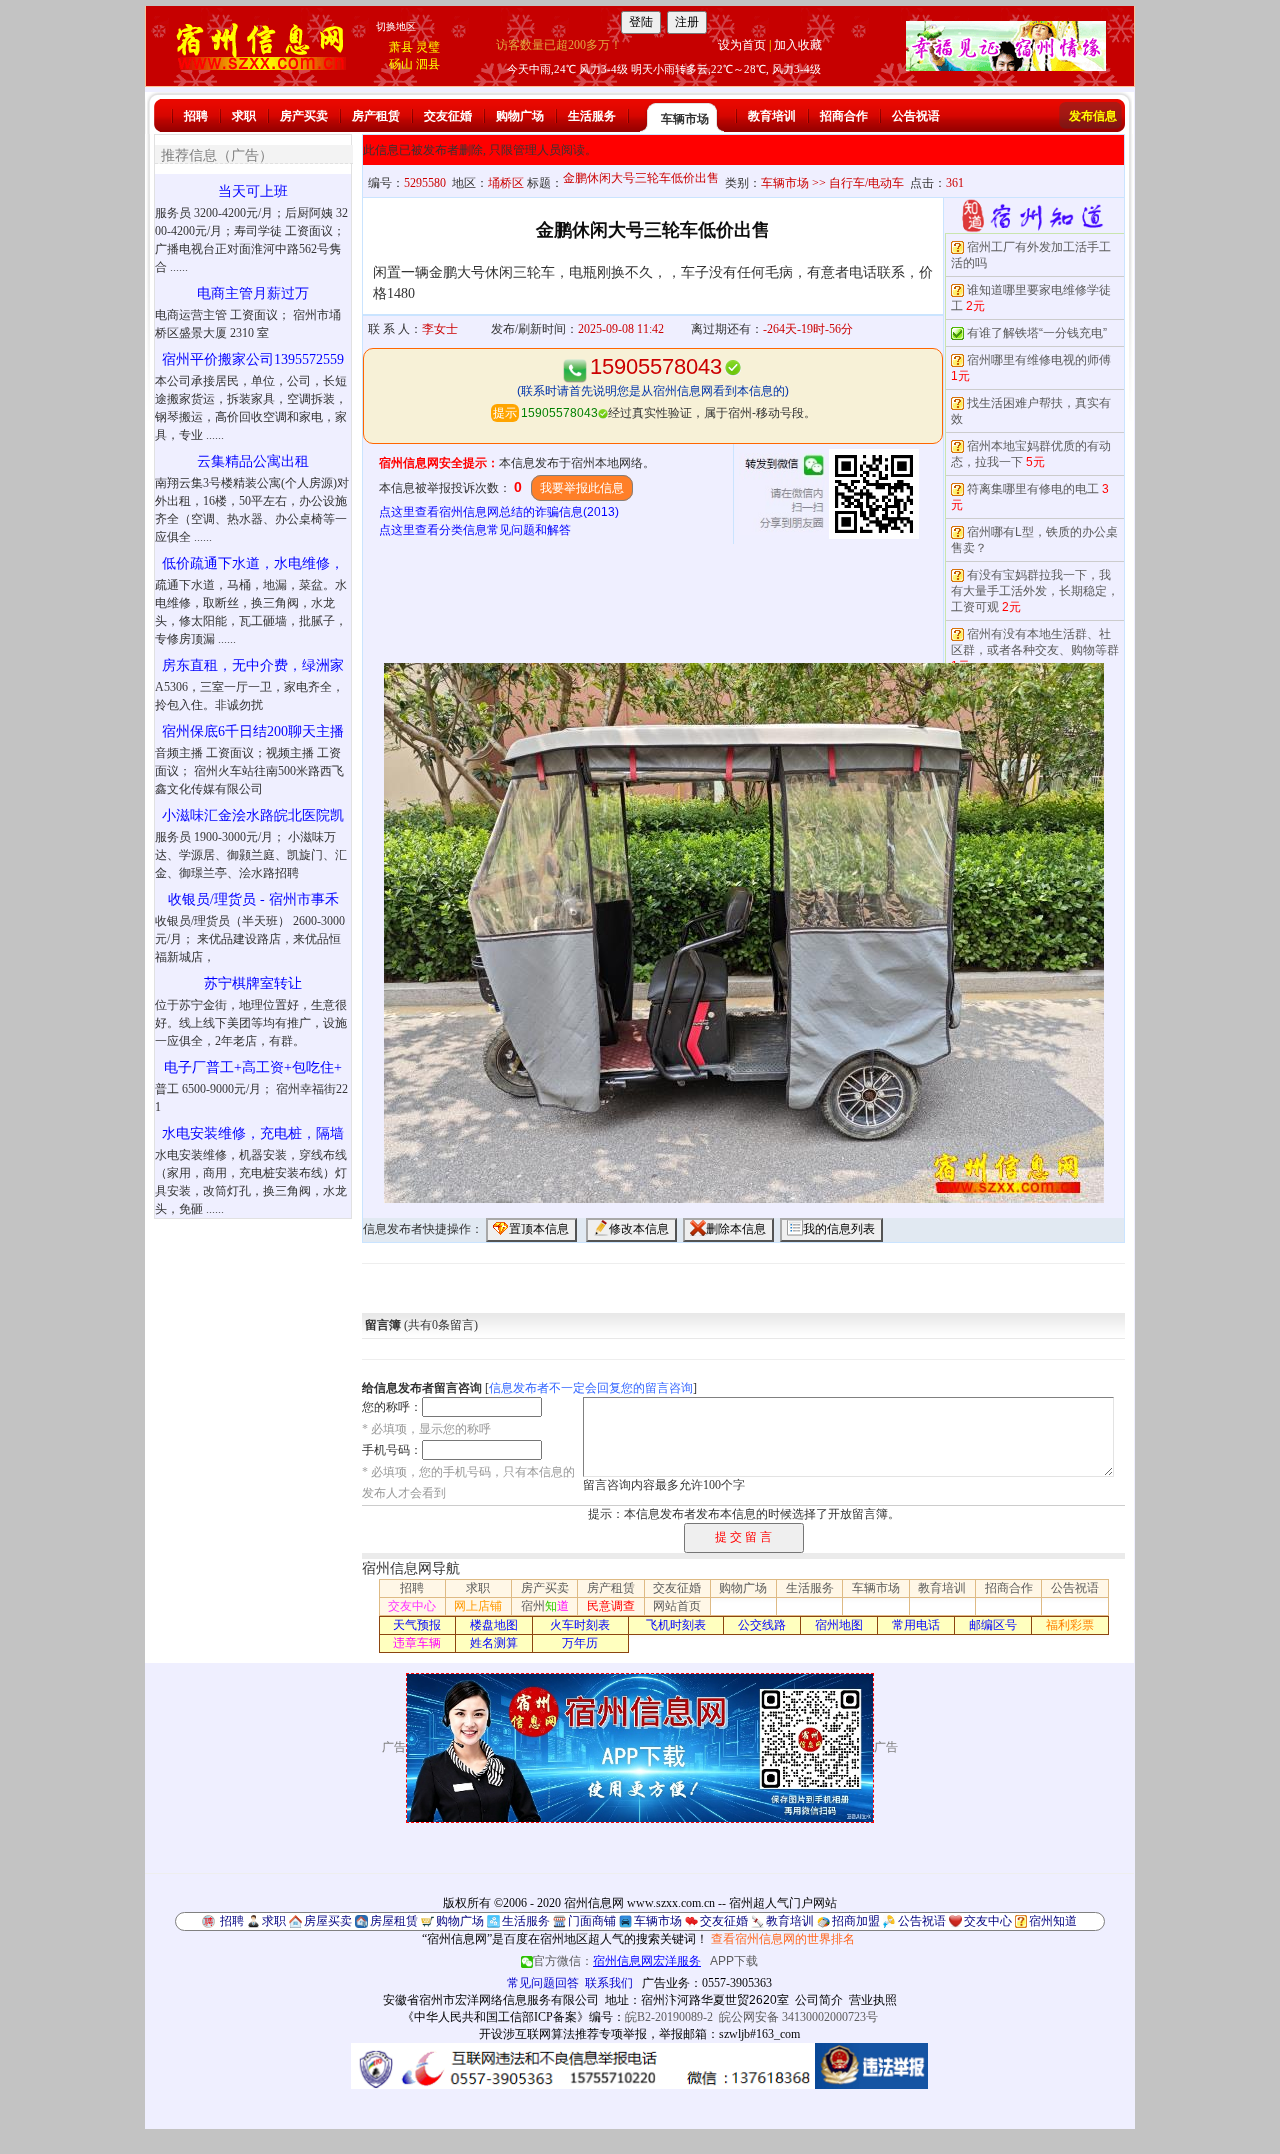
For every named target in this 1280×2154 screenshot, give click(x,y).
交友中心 (412, 1606)
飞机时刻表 (676, 1625)
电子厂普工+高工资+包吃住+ (253, 1067)
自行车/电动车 (866, 183)
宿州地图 (839, 1625)
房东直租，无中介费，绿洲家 (253, 665)
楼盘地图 (494, 1625)
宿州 (545, 1606)
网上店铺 (478, 1606)
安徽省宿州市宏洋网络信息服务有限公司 (491, 2000)
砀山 (401, 64)
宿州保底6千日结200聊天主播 (253, 731)
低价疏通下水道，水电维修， (253, 563)
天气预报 (417, 1625)
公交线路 (762, 1625)
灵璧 (428, 47)
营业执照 (873, 2000)
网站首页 (677, 1606)
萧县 (401, 47)
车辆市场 (685, 119)
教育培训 (772, 116)
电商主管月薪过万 (253, 293)
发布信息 (1093, 116)
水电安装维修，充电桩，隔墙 (253, 1133)
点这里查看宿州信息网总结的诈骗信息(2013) (499, 512)
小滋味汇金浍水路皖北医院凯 (253, 815)
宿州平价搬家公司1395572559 (253, 359)
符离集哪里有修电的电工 (1033, 489)
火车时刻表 (580, 1625)
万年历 (580, 1643)
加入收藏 (798, 45)
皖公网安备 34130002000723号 (798, 2017)
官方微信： (617, 1961)
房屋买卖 (328, 1921)
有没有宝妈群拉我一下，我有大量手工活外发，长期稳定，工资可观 (1035, 591)
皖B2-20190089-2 (669, 2017)
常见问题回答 (543, 1983)
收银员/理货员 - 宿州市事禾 (253, 899)
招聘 (196, 116)
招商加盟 (856, 1921)
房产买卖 (304, 116)
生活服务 (592, 116)
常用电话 (916, 1625)
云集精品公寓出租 (253, 461)
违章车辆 (417, 1643)
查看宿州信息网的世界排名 (783, 1939)
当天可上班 (253, 191)
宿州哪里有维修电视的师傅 (1039, 360)
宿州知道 (1053, 1921)
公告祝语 (916, 116)
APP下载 (734, 1961)
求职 (244, 116)
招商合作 (844, 116)
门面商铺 (592, 1921)
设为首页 (742, 45)
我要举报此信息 (582, 488)
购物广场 (520, 116)
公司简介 (819, 2000)
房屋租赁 (394, 1921)
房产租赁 (376, 116)
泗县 (428, 64)
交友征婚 (448, 116)
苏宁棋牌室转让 (253, 983)
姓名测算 (494, 1643)
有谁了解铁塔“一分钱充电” (1037, 333)
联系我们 (609, 1983)
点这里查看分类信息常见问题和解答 (475, 530)
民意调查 (611, 1606)
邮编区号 (993, 1625)
